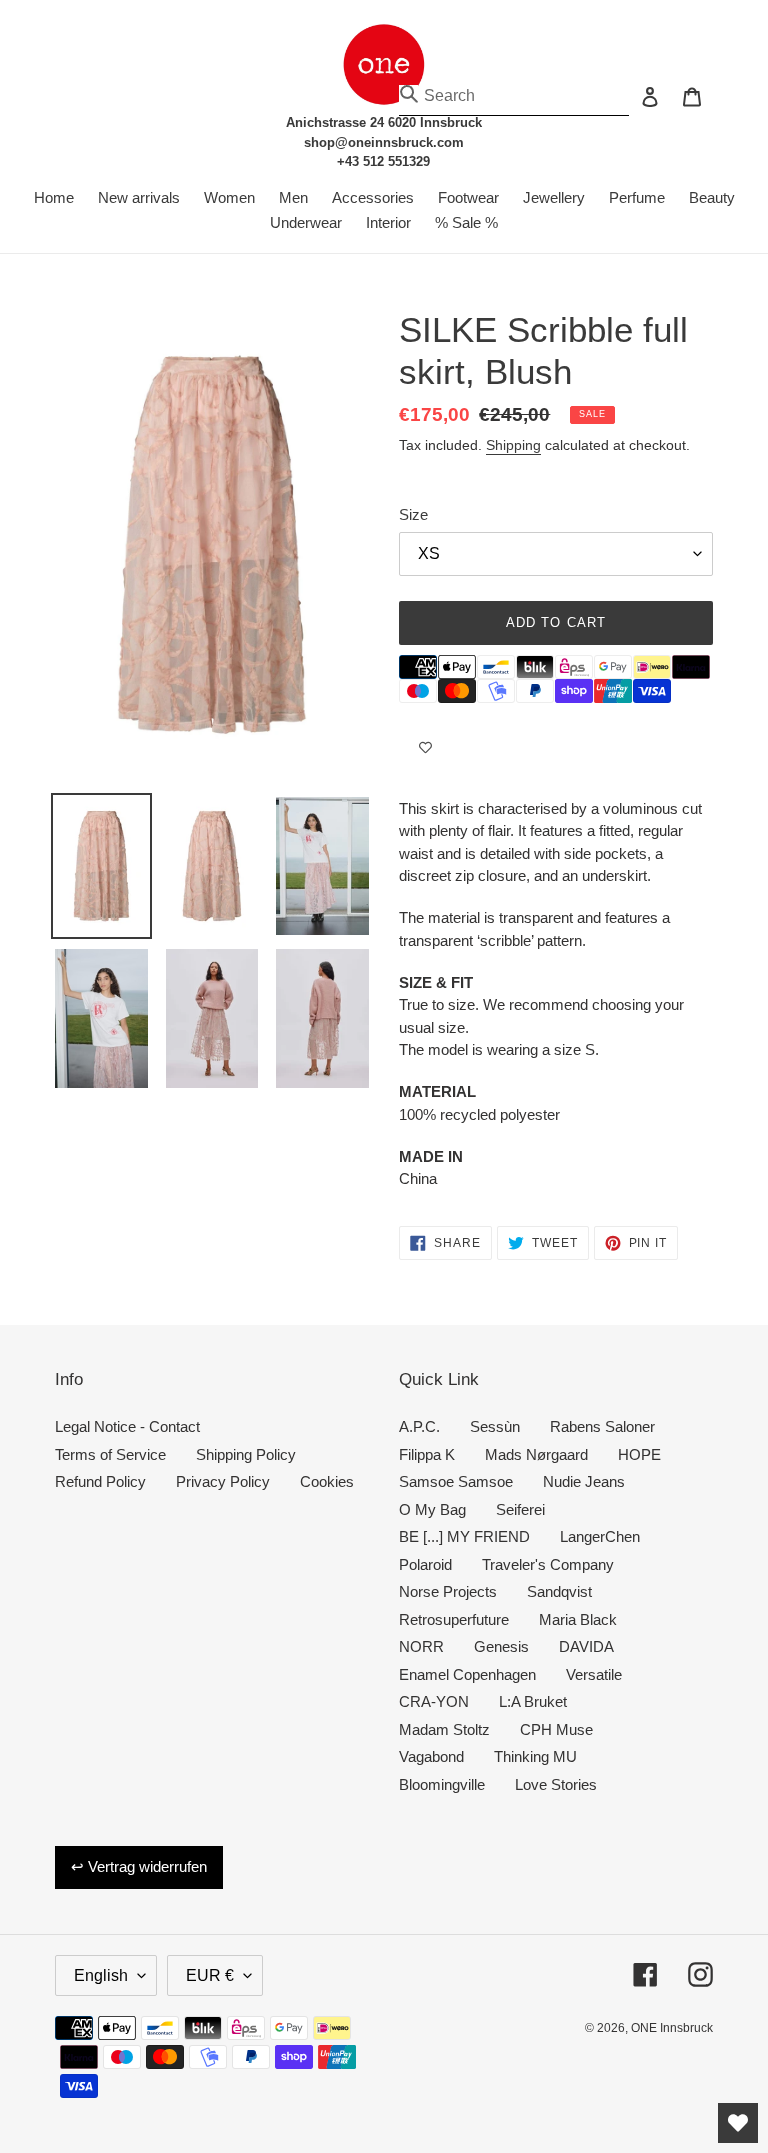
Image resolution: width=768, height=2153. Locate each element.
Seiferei (520, 1509)
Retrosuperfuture (454, 1619)
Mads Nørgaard (536, 1454)
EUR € (210, 1975)
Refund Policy (100, 1481)
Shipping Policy (246, 1454)
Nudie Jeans (584, 1481)
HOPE (639, 1454)
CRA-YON (434, 1701)
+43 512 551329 (383, 161)
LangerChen (600, 1536)
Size (413, 514)
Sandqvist (559, 1591)
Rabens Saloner (602, 1426)
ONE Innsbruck (672, 2028)
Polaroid (425, 1564)
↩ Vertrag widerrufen (139, 1866)
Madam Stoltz (444, 1729)
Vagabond (431, 1756)
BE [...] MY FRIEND (464, 1536)
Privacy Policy (223, 1481)
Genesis (501, 1646)
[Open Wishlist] (738, 2123)
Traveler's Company (548, 1564)
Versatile (594, 1674)
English (101, 1975)
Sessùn (495, 1426)
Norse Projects (448, 1591)
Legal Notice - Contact (127, 1426)
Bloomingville (442, 1784)
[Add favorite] (425, 748)
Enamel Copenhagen (467, 1674)
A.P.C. (419, 1426)
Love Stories (556, 1784)
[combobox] (514, 96)
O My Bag (432, 1509)
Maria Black (578, 1619)
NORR (421, 1646)
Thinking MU (535, 1756)
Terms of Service (110, 1454)
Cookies (327, 1481)
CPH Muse (556, 1729)
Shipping (513, 445)
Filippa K (427, 1454)
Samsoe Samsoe (456, 1481)
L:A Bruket (533, 1701)
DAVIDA (586, 1646)
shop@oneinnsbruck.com (384, 142)
